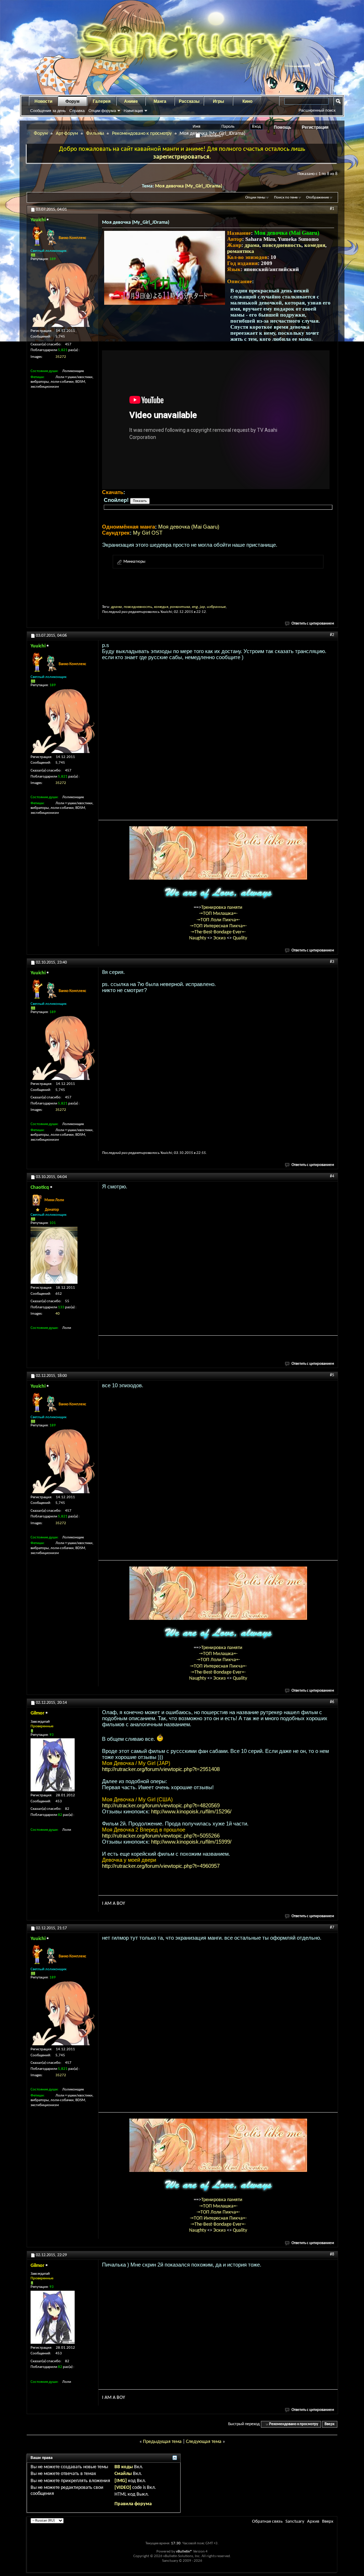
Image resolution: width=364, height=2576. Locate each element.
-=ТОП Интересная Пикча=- (218, 926)
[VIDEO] (123, 2488)
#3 (332, 962)
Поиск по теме (286, 198)
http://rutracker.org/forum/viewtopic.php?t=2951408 (161, 1769)
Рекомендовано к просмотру (142, 134)
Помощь (282, 127)
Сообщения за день (48, 111)
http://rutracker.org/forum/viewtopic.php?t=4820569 (161, 1805)
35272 (61, 357)
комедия (315, 245)
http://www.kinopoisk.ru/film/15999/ (191, 1842)
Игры (218, 101)
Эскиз (220, 938)
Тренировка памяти (222, 908)
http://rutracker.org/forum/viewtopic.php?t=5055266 (161, 1836)
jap (202, 607)
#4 (332, 1176)
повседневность (282, 245)
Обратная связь (267, 2521)
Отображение (317, 198)
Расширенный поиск (317, 110)
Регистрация (315, 127)
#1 (332, 209)
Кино (247, 101)
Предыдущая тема (162, 2442)
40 (58, 1314)
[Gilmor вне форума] (53, 1765)
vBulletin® (184, 2552)
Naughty (198, 938)
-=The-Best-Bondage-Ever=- (218, 932)
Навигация (133, 111)
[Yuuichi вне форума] (63, 295)
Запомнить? (212, 136)
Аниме (131, 101)
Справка (77, 111)
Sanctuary (295, 2521)
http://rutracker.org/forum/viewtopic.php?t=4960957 (161, 1866)
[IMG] (121, 2481)
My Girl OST (148, 533)
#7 (332, 1928)
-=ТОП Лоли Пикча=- (218, 920)
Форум (73, 101)
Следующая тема (204, 2442)
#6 (332, 1702)
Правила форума (133, 2504)
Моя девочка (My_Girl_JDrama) (189, 186)
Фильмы (95, 134)
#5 (332, 1375)
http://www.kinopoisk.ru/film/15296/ (191, 1811)
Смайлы (123, 2474)
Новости (43, 101)
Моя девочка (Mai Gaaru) (189, 527)
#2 (332, 635)
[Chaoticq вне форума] (54, 1255)
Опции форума (102, 111)
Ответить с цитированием (313, 624)
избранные (216, 607)
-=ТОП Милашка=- (218, 914)
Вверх (330, 2424)
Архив (313, 2521)
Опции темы (255, 198)
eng (195, 607)
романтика (241, 251)
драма (252, 245)
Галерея (102, 101)
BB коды (124, 2467)
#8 (332, 2254)
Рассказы (189, 101)
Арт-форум (67, 134)
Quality (240, 938)
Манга (160, 101)
